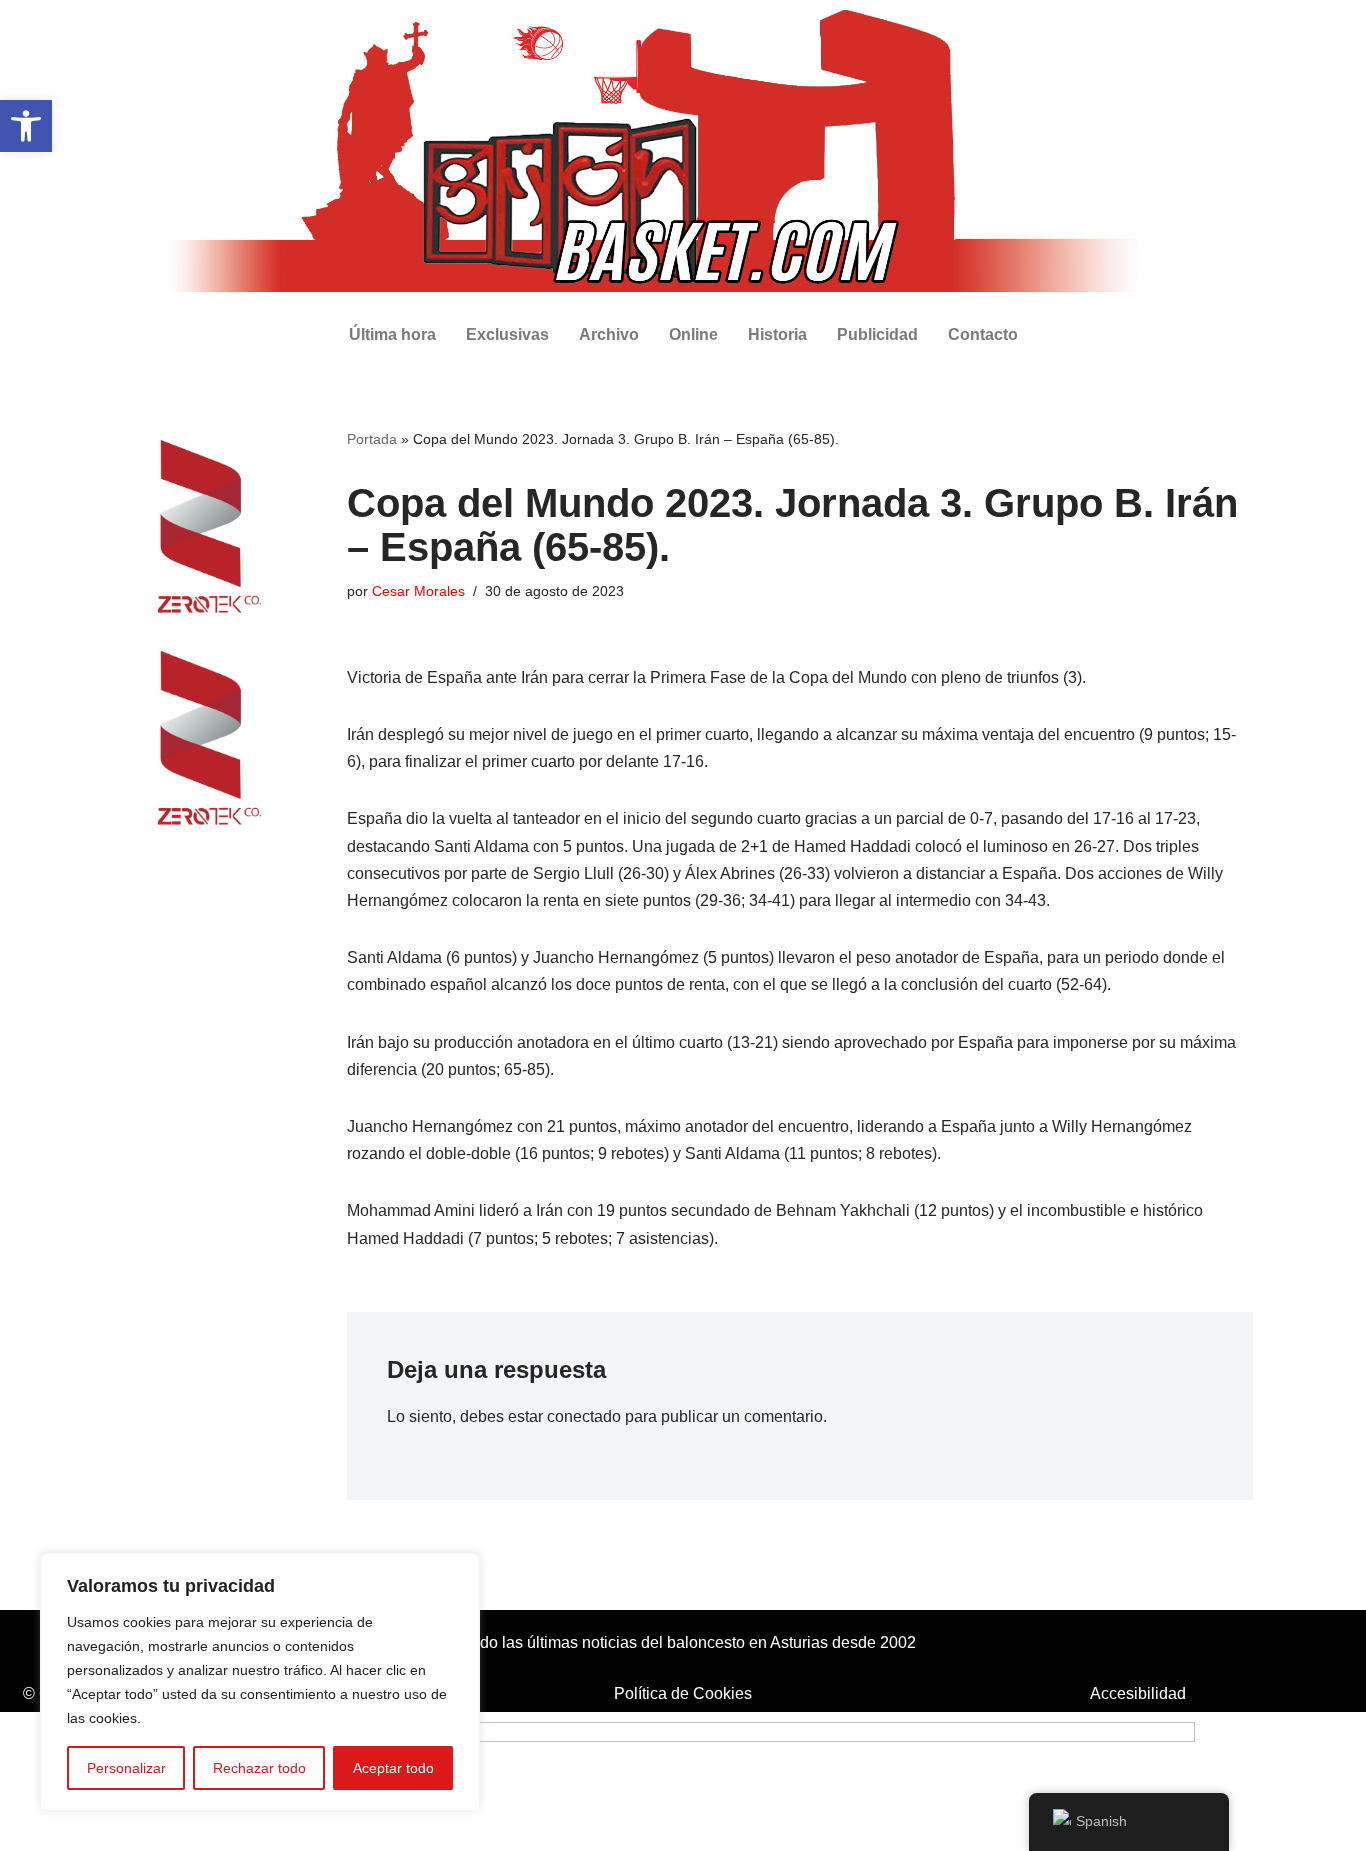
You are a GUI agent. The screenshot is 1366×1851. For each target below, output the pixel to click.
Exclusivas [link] (507, 334)
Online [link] (693, 334)
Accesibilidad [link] (1138, 1693)
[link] (26, 126)
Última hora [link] (392, 334)
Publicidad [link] (877, 334)
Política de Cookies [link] (683, 1693)
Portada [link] (372, 439)
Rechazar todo (259, 1768)
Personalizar (126, 1768)
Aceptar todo (393, 1768)
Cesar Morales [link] (418, 591)
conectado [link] (584, 1416)
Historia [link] (777, 334)
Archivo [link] (609, 334)
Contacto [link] (983, 334)
